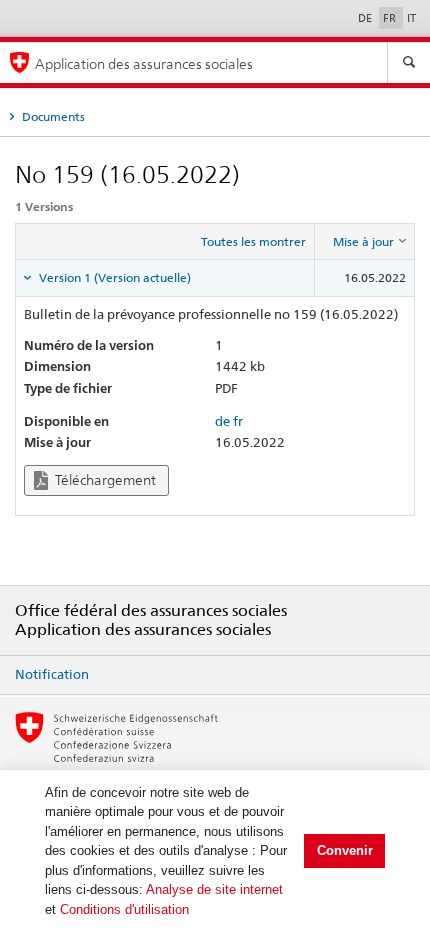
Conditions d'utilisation (124, 909)
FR (391, 18)
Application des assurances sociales (144, 63)
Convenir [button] (345, 850)
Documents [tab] (52, 116)
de (222, 421)
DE (366, 18)
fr (238, 421)
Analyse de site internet (214, 889)
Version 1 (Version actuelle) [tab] (113, 277)
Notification (52, 674)
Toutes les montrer (253, 241)
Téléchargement (104, 480)
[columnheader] (365, 242)
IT (411, 18)
